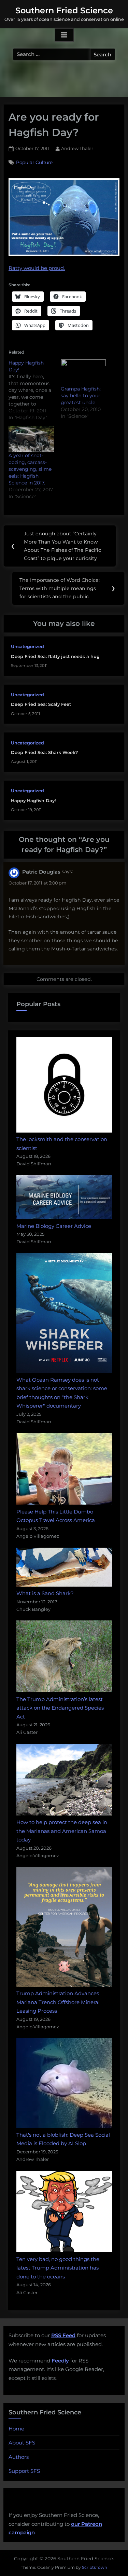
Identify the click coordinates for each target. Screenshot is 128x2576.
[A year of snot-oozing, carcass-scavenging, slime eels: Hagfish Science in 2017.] (31, 439)
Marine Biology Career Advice (54, 1226)
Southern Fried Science (64, 10)
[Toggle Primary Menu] (64, 35)
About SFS (22, 2443)
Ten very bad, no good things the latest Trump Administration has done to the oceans (58, 2268)
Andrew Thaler (77, 148)
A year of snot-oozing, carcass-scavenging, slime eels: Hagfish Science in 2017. (30, 469)
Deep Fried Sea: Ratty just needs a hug (55, 656)
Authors (19, 2457)
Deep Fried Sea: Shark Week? (44, 752)
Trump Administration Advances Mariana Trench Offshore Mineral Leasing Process (58, 2002)
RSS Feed (63, 2335)
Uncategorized (27, 647)
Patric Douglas (41, 872)
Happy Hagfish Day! (33, 801)
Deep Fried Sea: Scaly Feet (41, 704)
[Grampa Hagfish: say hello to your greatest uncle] (83, 372)
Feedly (60, 2361)
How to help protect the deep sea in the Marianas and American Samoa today (62, 1831)
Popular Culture (34, 162)
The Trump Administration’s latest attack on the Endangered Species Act (60, 1708)
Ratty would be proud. (37, 268)
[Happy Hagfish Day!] (35, 390)
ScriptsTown (95, 2567)
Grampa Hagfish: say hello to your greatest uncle (81, 396)
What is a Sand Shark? (45, 1593)
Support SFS (24, 2471)
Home (16, 2429)
